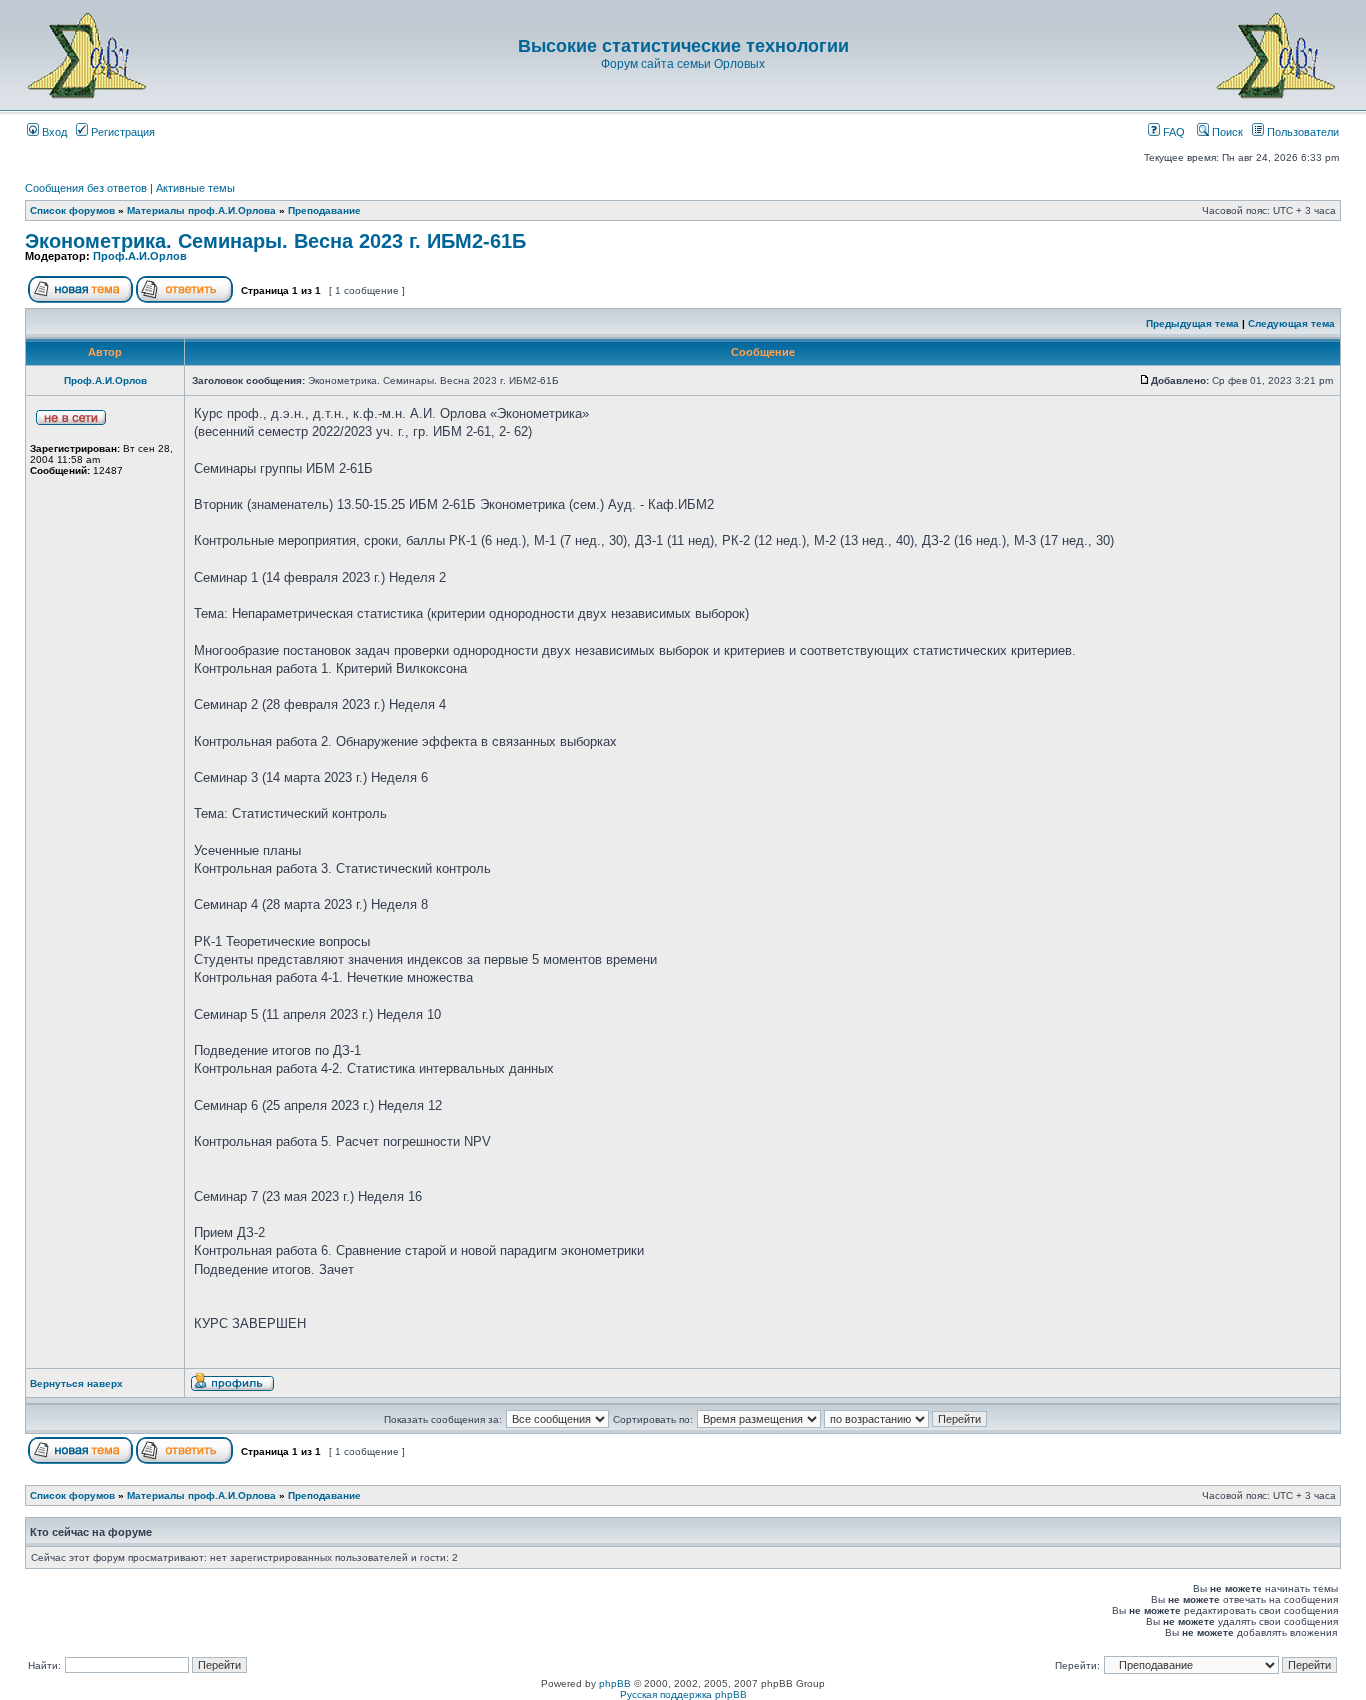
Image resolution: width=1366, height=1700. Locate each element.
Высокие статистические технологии (683, 46)
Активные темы (195, 188)
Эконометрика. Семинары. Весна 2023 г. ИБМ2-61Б (275, 241)
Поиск (1226, 132)
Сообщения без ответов (86, 188)
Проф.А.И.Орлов (140, 256)
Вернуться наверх (76, 1383)
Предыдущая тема (1192, 323)
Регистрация (121, 132)
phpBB (615, 1683)
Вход (53, 132)
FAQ (1172, 132)
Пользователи (1301, 132)
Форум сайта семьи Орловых (683, 64)
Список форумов (72, 210)
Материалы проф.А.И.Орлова (201, 210)
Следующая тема (1291, 323)
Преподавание (324, 210)
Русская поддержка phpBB (683, 1694)
